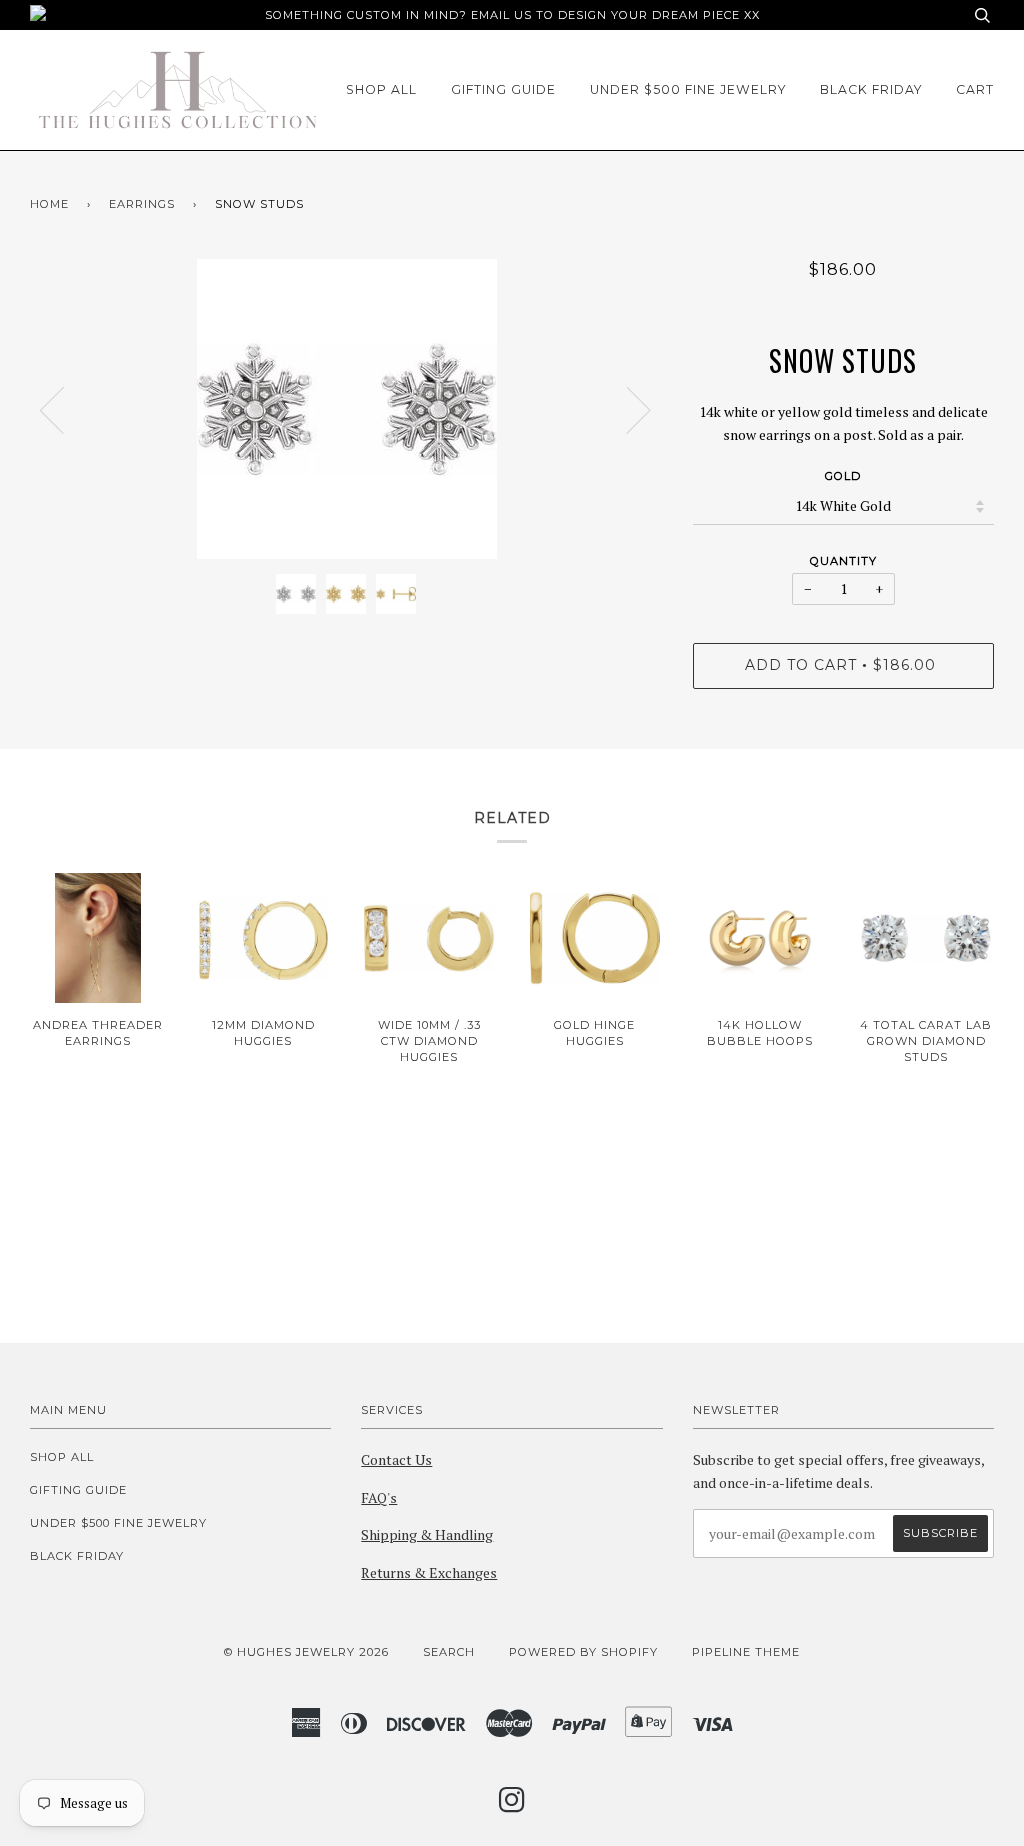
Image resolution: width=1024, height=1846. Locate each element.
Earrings (142, 204)
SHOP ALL (381, 89)
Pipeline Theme (746, 1652)
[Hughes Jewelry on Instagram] (512, 1806)
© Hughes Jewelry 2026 (306, 1652)
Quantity (843, 561)
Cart (975, 89)
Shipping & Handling (427, 1534)
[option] (346, 409)
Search (449, 1652)
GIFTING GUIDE (503, 89)
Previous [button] (64, 409)
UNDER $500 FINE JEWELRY (688, 89)
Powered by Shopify (583, 1652)
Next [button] (626, 409)
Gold (843, 476)
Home (49, 204)
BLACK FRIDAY (871, 89)
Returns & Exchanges (429, 1572)
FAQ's (379, 1497)
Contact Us (396, 1459)
